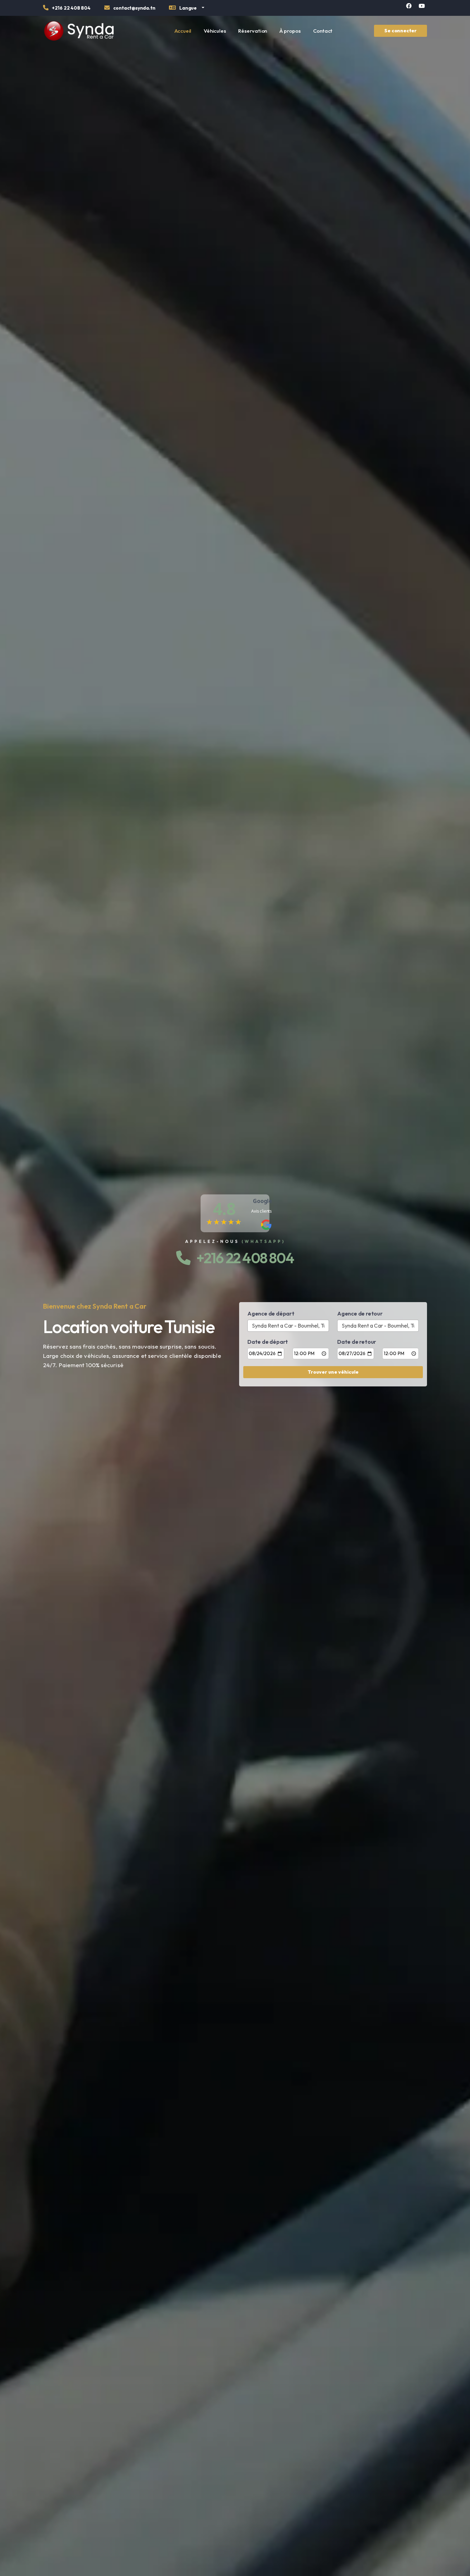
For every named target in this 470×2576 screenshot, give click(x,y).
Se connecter (400, 31)
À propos (290, 31)
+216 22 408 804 (242, 1258)
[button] (186, 9)
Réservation (253, 31)
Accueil (183, 31)
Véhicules (215, 31)
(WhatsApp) (263, 1241)
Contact (323, 31)
